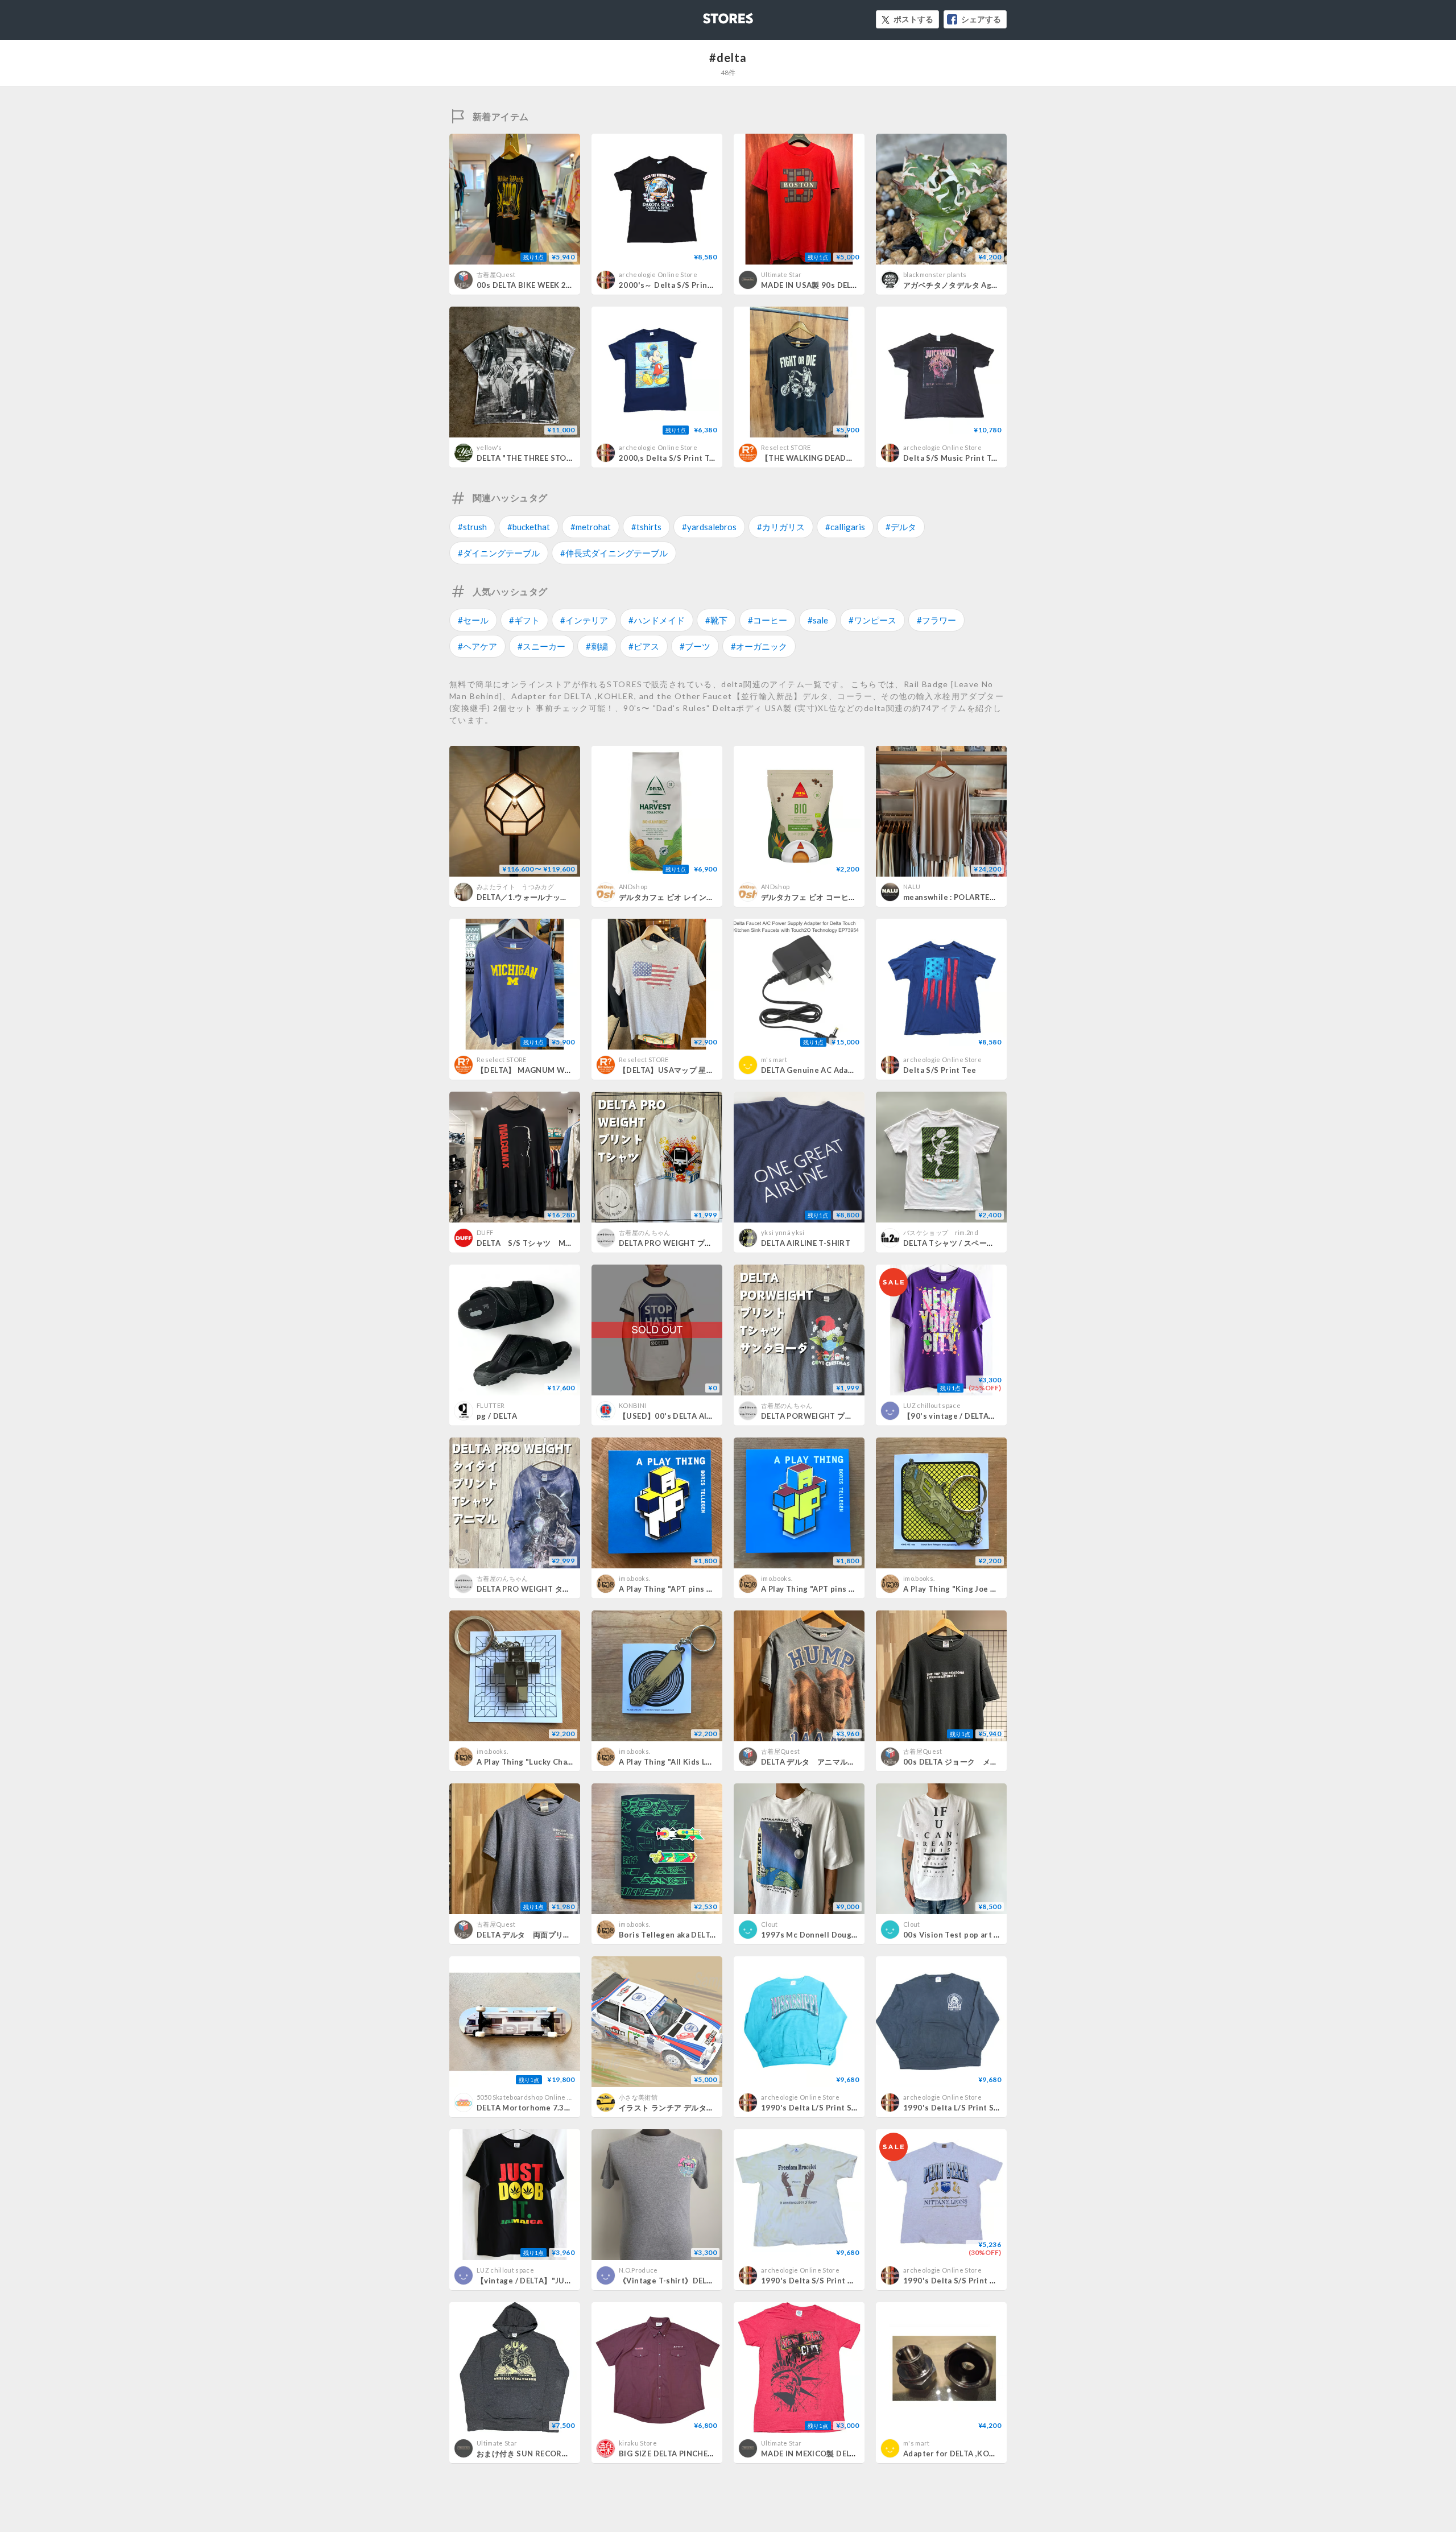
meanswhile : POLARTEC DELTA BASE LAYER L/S (992, 897)
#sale (818, 620)
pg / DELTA (497, 1416)
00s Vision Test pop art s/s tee (961, 1935)
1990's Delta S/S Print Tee (811, 2281)
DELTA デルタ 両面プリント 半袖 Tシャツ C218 (570, 1935)
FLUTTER (491, 1405)
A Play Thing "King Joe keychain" (965, 1589)
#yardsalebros (709, 527)
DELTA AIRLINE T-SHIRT (806, 1243)
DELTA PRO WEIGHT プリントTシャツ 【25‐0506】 (712, 1243)
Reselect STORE (786, 447)
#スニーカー (541, 646)
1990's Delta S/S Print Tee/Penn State (976, 2281)
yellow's (489, 447)
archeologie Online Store (658, 274)
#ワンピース (872, 620)
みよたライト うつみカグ (515, 887)
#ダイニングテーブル (499, 553)
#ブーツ (695, 646)
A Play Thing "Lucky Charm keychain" (547, 1762)
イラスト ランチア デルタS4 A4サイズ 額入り (697, 2108)
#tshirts (646, 527)
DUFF (485, 1232)
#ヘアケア (477, 646)
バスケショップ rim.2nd (941, 1232)
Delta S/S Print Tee (940, 1070)
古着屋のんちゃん (645, 1232)
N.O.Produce (638, 2270)
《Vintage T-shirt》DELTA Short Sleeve (693, 2281)
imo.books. (634, 1578)
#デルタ (901, 527)
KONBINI (632, 1405)
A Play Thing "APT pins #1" (811, 1589)
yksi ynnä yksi (783, 1232)
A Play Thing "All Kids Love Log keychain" (697, 1762)
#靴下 (716, 620)
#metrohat (591, 527)
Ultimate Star (781, 274)
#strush (472, 527)
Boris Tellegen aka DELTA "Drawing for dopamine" (713, 1935)
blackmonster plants (935, 274)
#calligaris (845, 527)
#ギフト (524, 620)
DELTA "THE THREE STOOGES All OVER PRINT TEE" (572, 458)
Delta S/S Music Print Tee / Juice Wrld (976, 458)
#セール (473, 620)
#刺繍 (597, 646)
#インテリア (584, 620)
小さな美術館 (638, 2097)
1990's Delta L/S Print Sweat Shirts (828, 2108)
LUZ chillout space (932, 1405)
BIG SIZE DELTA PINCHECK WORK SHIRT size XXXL (715, 2453)
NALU (912, 887)
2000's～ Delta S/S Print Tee (673, 285)
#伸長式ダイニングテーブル (614, 553)
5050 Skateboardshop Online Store (530, 2097)
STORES (709, 15)
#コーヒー (768, 620)
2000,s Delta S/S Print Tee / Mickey (686, 458)
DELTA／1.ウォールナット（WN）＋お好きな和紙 (564, 897)
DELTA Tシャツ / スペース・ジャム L (970, 1243)
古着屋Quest (496, 274)
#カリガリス (781, 527)
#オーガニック (759, 646)
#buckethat (529, 527)
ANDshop (633, 887)
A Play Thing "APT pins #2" (669, 1589)
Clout (770, 1924)
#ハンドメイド (657, 620)
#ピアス (644, 646)
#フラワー (936, 620)
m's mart (774, 1060)
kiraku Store (638, 2443)
